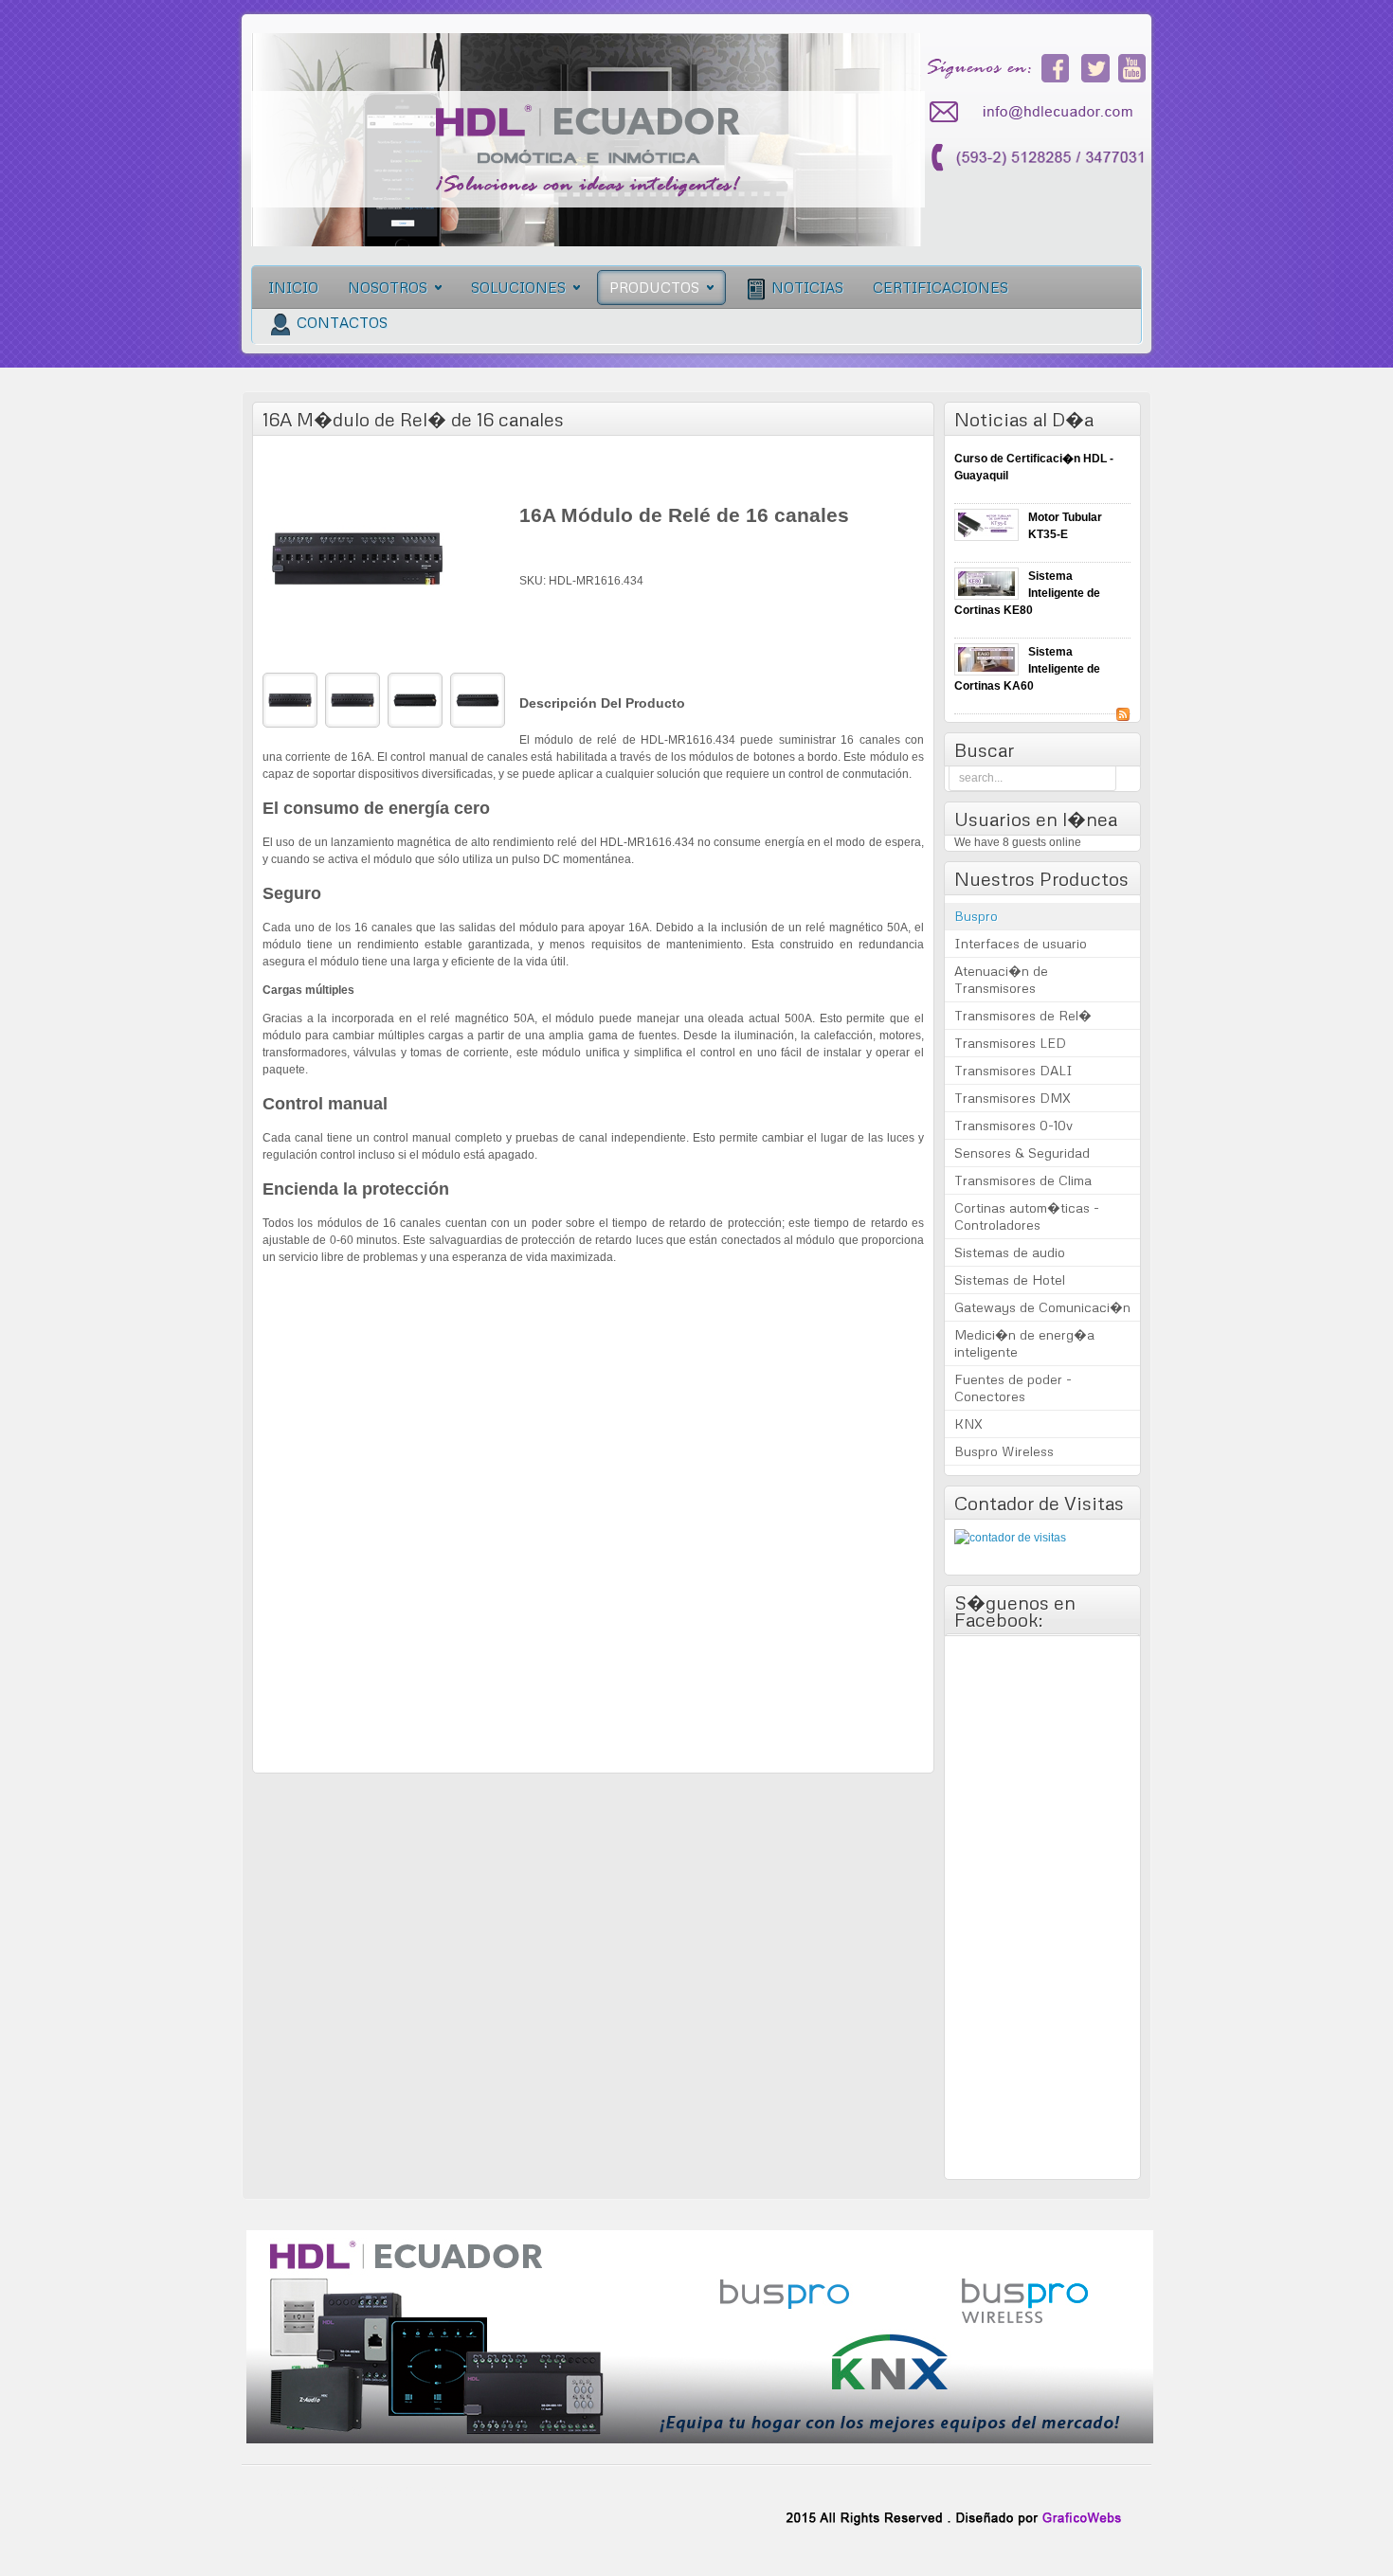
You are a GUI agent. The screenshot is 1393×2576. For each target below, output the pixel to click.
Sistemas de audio (1010, 1252)
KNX (968, 1423)
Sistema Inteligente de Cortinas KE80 (1027, 593)
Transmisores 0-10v (1013, 1125)
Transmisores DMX (1013, 1098)
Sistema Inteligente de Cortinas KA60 (1027, 669)
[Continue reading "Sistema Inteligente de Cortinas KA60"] (986, 659)
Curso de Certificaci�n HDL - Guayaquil (1034, 467)
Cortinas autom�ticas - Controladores (1027, 1216)
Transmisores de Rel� (1023, 1015)
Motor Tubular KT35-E (1065, 526)
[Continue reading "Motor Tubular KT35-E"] (986, 525)
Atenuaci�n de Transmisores (1001, 979)
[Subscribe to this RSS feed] (1123, 714)
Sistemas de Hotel (1010, 1279)
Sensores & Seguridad (1022, 1153)
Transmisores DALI (1013, 1070)
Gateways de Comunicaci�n (1042, 1307)
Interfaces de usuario (1021, 943)
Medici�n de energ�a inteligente (1024, 1343)
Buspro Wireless (1004, 1451)
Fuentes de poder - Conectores (1013, 1387)
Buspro (976, 916)
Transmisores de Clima (1023, 1180)
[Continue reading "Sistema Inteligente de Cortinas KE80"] (986, 584)
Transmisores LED (1010, 1043)
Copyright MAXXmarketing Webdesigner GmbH (593, 1754)
